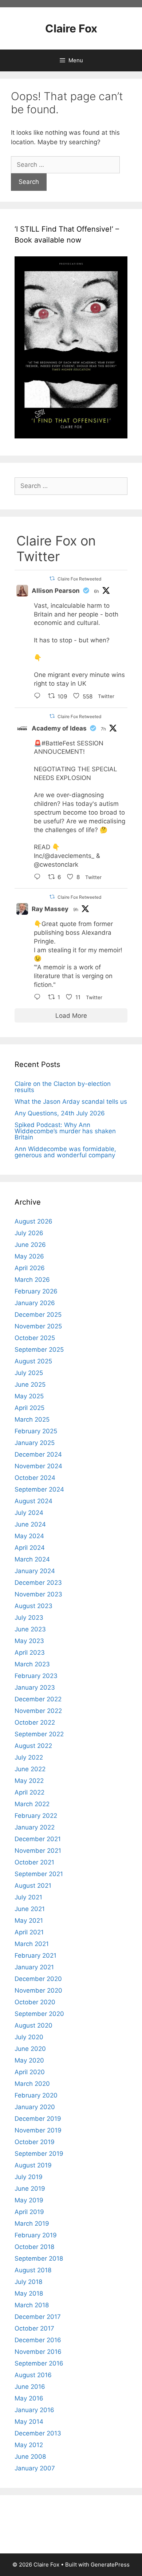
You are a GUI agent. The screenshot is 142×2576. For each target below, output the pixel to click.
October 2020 (35, 2002)
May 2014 (29, 2422)
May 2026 (29, 1256)
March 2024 (32, 1559)
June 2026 (30, 1245)
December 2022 (38, 1699)
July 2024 (29, 1513)
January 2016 (34, 2410)
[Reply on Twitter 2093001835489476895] (39, 697)
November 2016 (38, 2352)
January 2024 (35, 1571)
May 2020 (29, 2060)
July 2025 (29, 1373)
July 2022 (29, 1757)
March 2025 (32, 1419)
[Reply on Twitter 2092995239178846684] (39, 878)
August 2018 (33, 2270)
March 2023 (32, 1664)
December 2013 (38, 2433)
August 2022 (33, 1746)
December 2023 (38, 1583)
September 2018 (39, 2258)
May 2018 (29, 2293)
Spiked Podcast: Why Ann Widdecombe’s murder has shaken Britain (65, 1131)
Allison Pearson (56, 591)
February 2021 (35, 1955)
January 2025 (35, 1443)
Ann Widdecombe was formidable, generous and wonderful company (65, 1152)
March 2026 (32, 1280)
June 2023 (30, 1629)
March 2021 (32, 1944)
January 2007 (35, 2468)
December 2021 (38, 1839)
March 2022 (32, 1804)
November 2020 (38, 1990)
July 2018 (28, 2282)
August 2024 (33, 1501)
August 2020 (33, 2025)
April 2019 (29, 2212)
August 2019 (33, 2165)
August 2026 (33, 1221)
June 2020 (30, 2049)
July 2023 (29, 1618)
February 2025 (36, 1431)
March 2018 (32, 2305)
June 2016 (30, 2387)
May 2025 (29, 1396)
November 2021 (38, 1851)
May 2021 (29, 1921)
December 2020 (38, 1979)
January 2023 (35, 1687)
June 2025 (30, 1384)
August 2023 (33, 1606)
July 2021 (28, 1897)
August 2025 (33, 1361)
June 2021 (30, 1909)
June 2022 (30, 1769)
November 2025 (38, 1326)
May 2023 (29, 1641)
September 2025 (39, 1350)
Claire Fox (71, 28)
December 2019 (38, 2119)
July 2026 (29, 1233)
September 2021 (39, 1874)
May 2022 (29, 1781)
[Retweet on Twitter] (52, 578)
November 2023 (38, 1594)
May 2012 (29, 2445)
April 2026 (30, 1268)
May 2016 (29, 2398)
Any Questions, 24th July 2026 (60, 1113)
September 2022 (39, 1734)
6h (96, 591)
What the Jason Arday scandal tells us (71, 1102)
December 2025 (38, 1315)
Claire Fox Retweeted (79, 579)
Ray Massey (50, 909)
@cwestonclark (56, 864)
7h (103, 729)
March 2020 (32, 2084)
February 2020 (36, 2095)
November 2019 (38, 2130)
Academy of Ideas (59, 728)
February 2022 (36, 1816)
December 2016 (38, 2340)
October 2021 (34, 1862)
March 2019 (32, 2224)
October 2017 (34, 2328)
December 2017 (38, 2317)
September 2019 (39, 2154)
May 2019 (29, 2200)
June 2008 (30, 2457)
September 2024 (39, 1489)
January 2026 (35, 1303)
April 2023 (30, 1653)
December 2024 (38, 1454)
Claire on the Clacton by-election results (63, 1087)
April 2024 (30, 1548)
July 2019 (29, 2177)
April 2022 (29, 1792)
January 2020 (35, 2107)
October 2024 (35, 1478)
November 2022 (38, 1711)
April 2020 (30, 2072)
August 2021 (33, 1886)
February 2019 (36, 2235)
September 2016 (39, 2363)
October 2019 (35, 2142)
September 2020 (39, 2014)
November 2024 (38, 1466)
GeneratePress (110, 2565)
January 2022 (35, 1827)
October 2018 (34, 2247)
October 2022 (35, 1722)
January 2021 (34, 1967)
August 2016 (33, 2375)
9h (76, 909)
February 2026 (36, 1291)
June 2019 (30, 2189)
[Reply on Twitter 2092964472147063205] (39, 998)
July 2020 (29, 2037)
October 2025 (35, 1338)
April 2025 (29, 1408)
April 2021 (29, 1932)
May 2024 (29, 1536)
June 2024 (30, 1524)
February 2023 (36, 1676)
